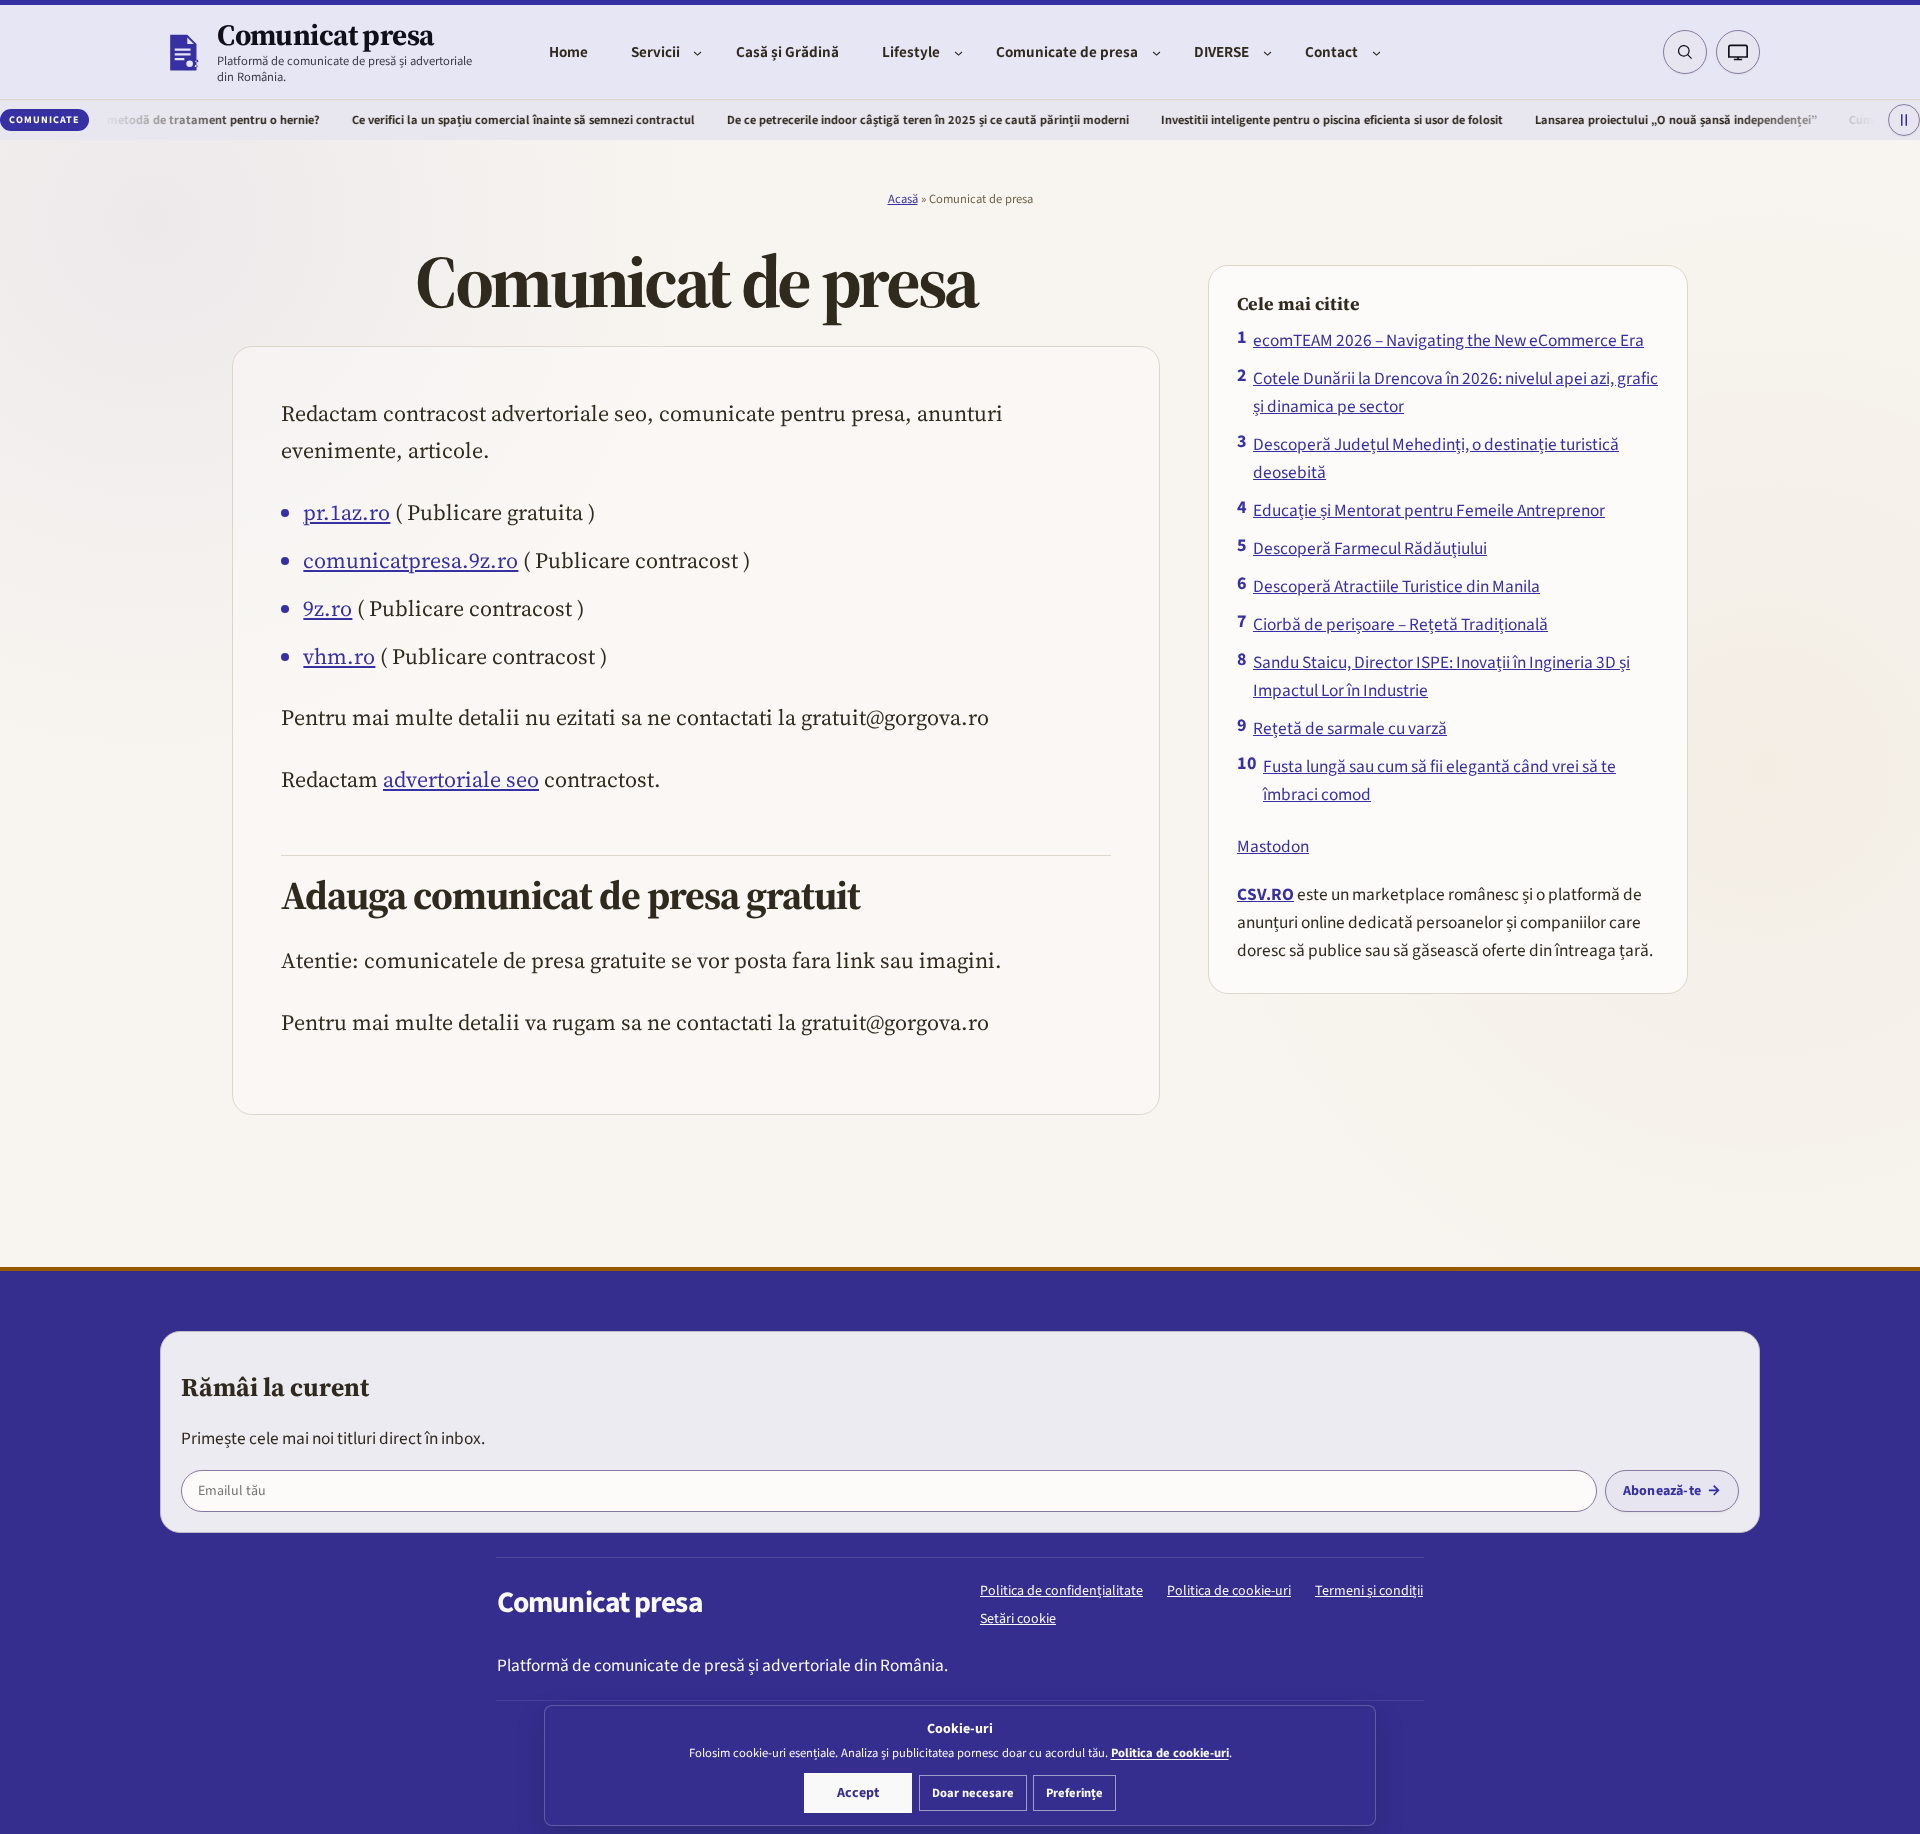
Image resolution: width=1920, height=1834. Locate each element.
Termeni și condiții (1369, 1591)
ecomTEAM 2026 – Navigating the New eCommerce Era (1448, 340)
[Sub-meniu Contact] (1376, 52)
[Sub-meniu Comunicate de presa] (1156, 52)
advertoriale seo (461, 779)
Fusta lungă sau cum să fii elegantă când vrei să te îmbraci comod (1439, 780)
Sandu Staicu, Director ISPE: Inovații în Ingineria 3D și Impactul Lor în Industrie (1441, 676)
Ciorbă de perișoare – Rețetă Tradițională (1400, 624)
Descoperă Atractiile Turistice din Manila (1396, 586)
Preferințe (1074, 1793)
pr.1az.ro (346, 512)
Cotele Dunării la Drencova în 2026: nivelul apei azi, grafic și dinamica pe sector (1455, 392)
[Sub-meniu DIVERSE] (1267, 52)
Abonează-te (1662, 1491)
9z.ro (327, 608)
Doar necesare (973, 1793)
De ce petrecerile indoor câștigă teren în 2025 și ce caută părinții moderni (859, 120)
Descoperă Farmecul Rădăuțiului (1370, 548)
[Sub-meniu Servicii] (697, 52)
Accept (858, 1793)
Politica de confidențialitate (1061, 1591)
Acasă (903, 199)
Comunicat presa (325, 34)
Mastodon (1273, 846)
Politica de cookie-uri (1229, 1591)
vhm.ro (339, 656)
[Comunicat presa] (182, 52)
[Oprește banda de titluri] (1904, 121)
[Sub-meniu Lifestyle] (958, 52)
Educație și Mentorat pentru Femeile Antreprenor (1429, 510)
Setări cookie (1018, 1619)
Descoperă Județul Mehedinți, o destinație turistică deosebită (1436, 458)
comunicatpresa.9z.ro (410, 560)
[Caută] (1685, 52)
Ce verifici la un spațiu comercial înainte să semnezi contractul (454, 120)
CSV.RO (1265, 894)
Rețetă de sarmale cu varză (1350, 728)
